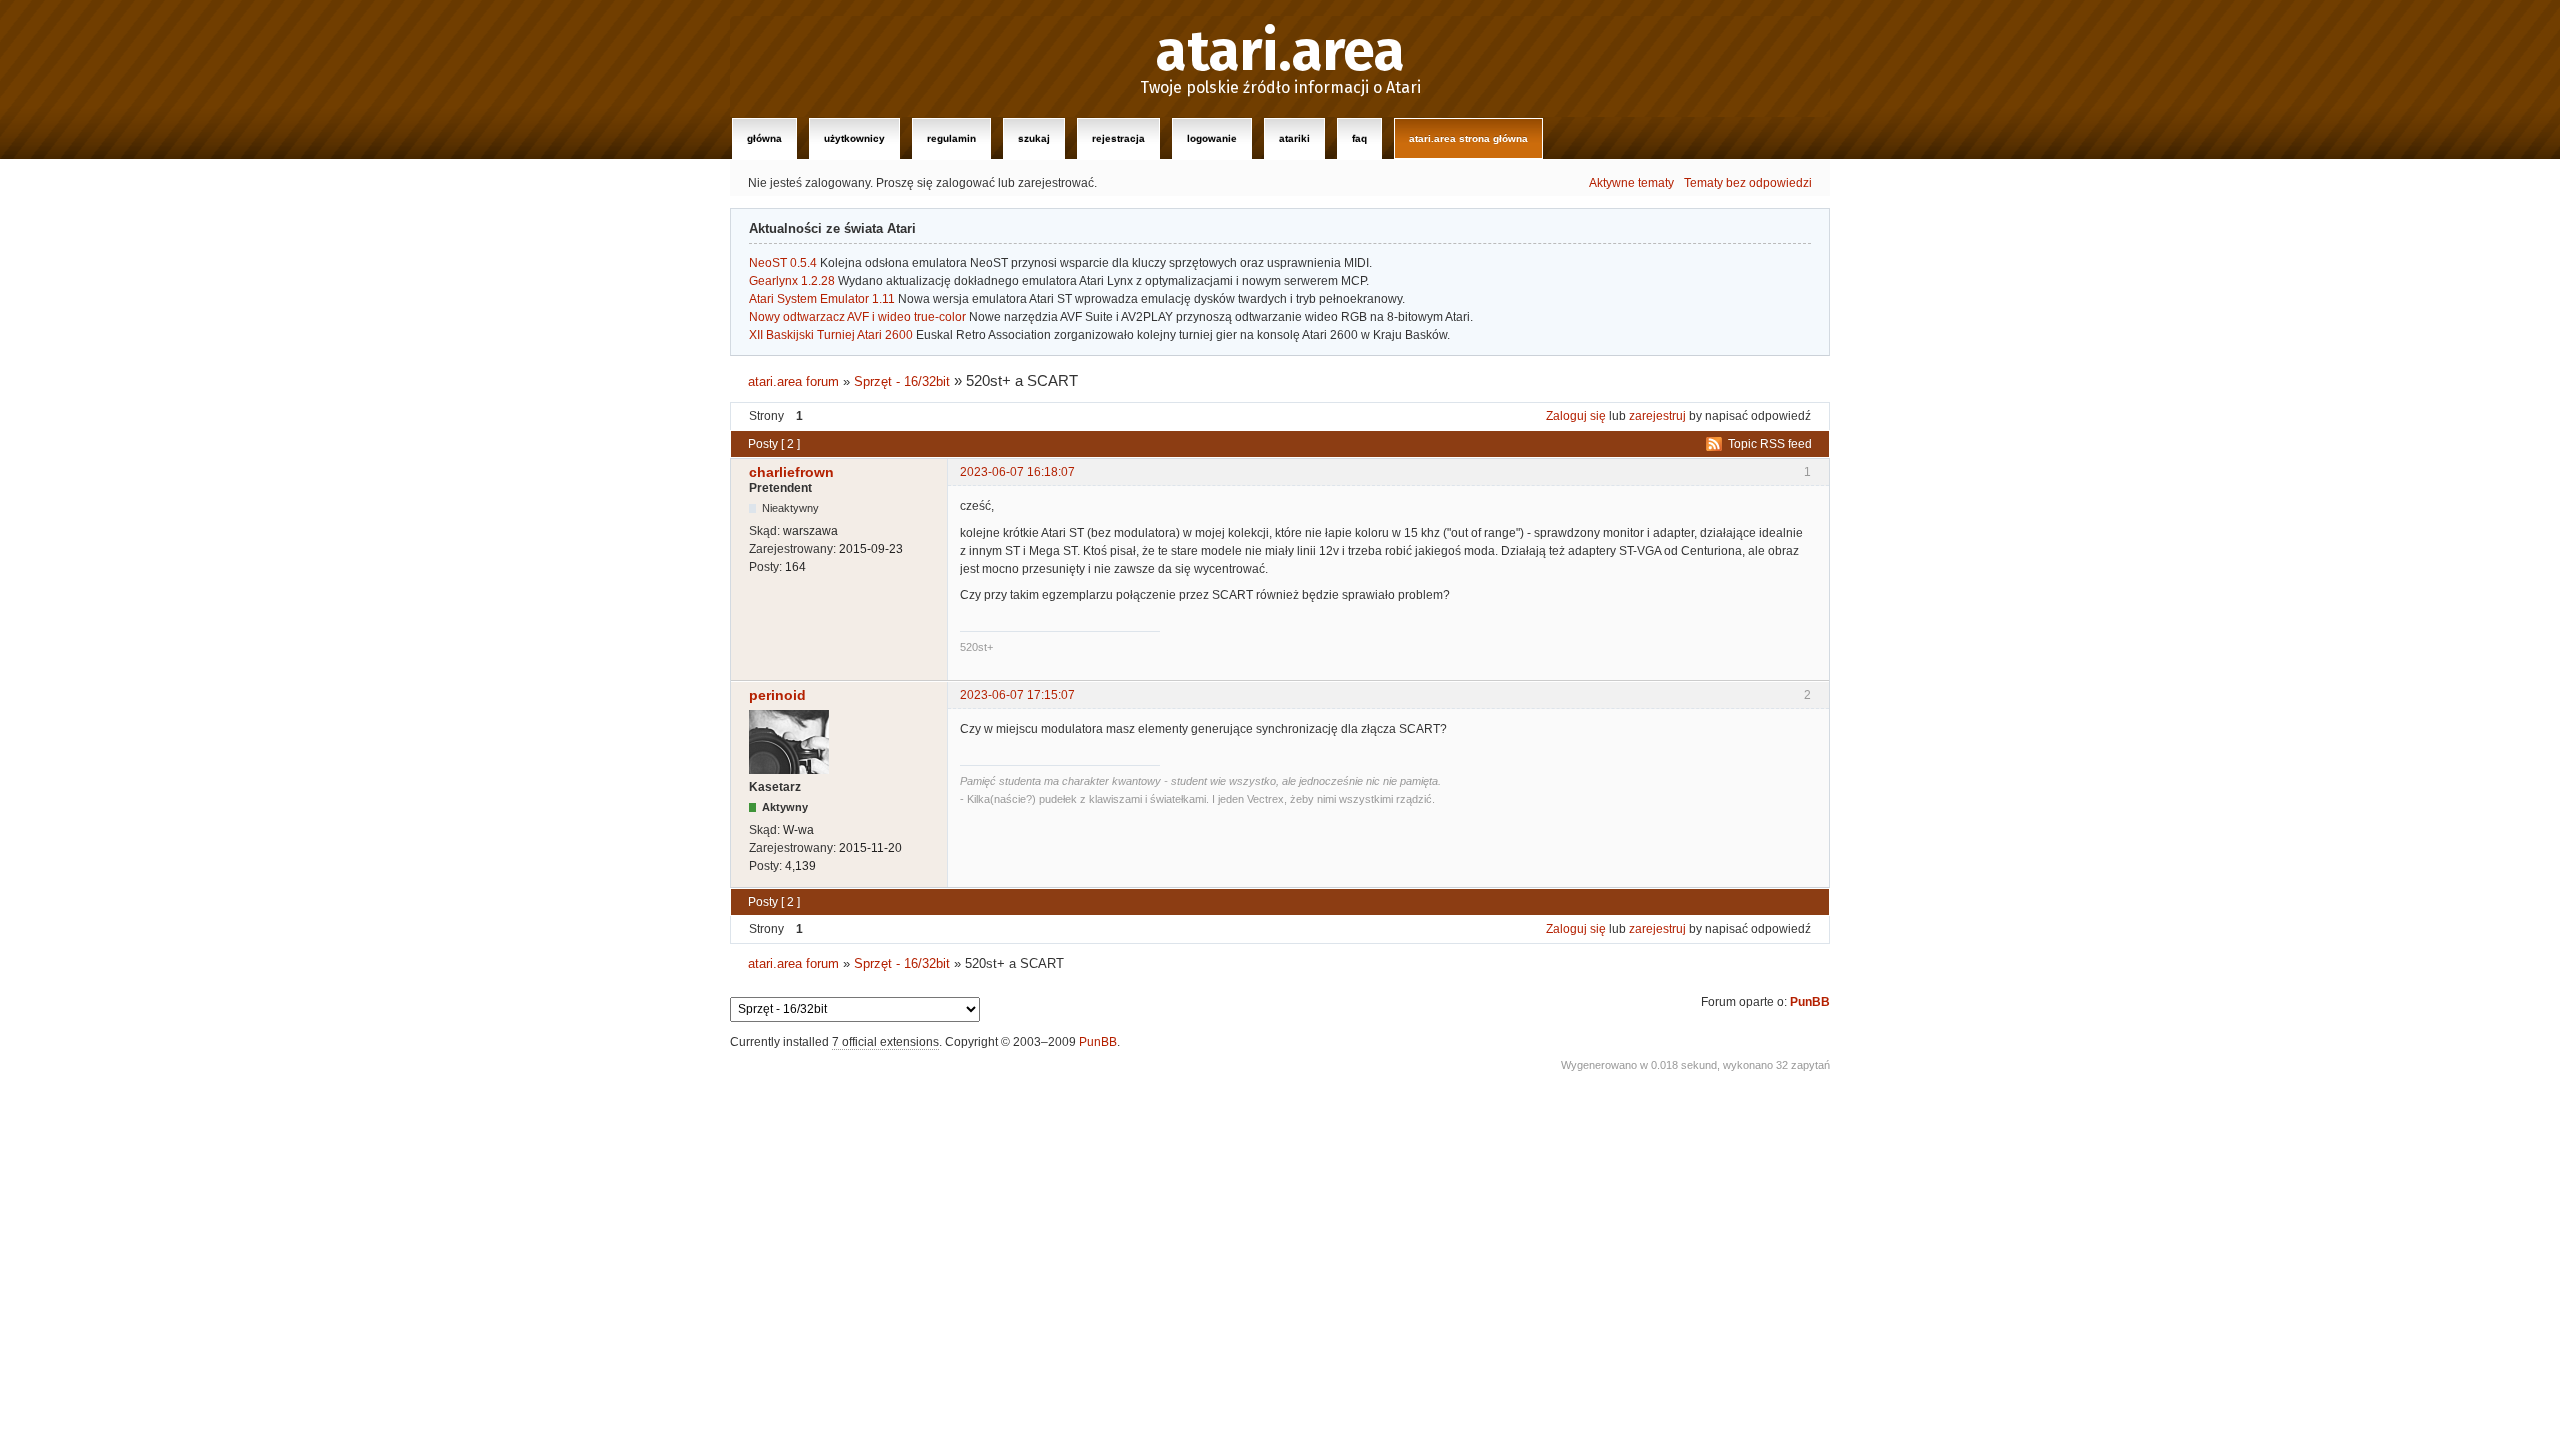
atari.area (1280, 52)
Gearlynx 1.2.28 (792, 281)
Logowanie (1212, 138)
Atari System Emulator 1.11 (822, 299)
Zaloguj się (1576, 416)
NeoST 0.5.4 (783, 263)
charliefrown (791, 472)
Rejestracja (1118, 138)
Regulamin (951, 138)
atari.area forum (793, 381)
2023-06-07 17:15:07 (1017, 695)
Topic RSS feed (1770, 444)
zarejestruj (1657, 416)
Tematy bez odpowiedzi (1748, 183)
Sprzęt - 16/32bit (902, 381)
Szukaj (1034, 138)
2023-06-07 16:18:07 (1017, 472)
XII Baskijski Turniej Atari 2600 (831, 335)
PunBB (1810, 1002)
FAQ (1359, 138)
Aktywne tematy (1631, 183)
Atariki (1294, 138)
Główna (764, 138)
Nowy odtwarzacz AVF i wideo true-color (857, 317)
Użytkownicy (854, 138)
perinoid (777, 695)
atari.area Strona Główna (1468, 138)
